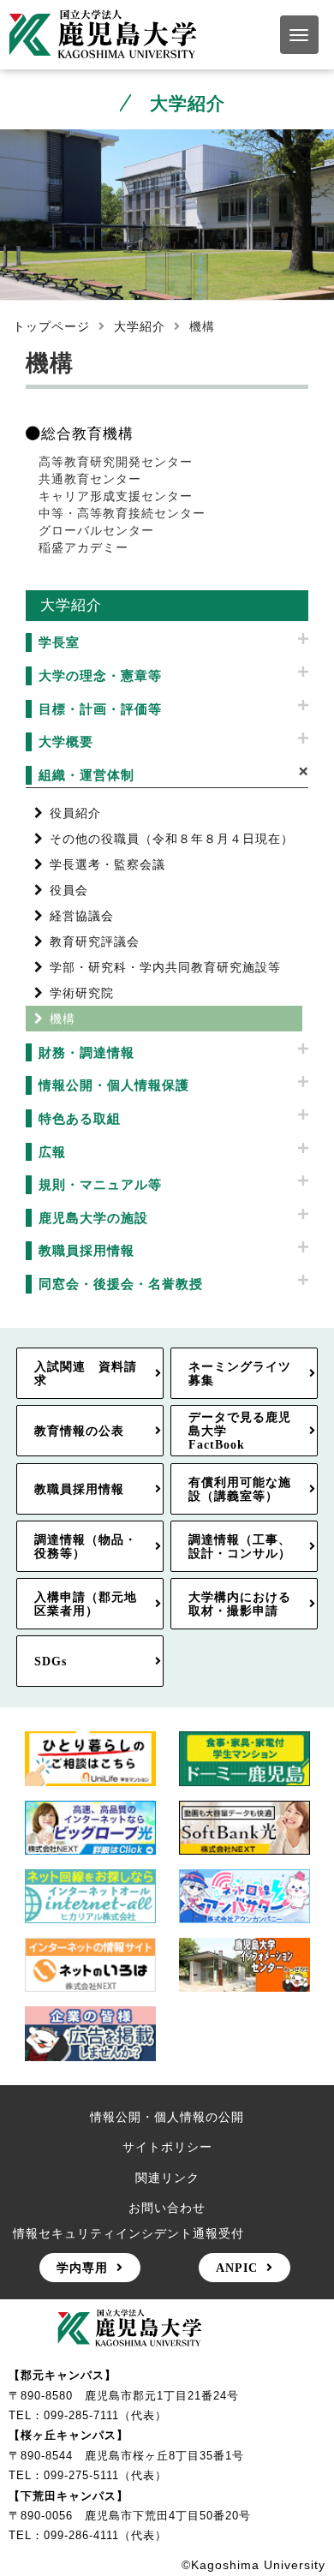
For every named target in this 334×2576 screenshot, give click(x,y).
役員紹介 (75, 813)
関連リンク (167, 2178)
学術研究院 (82, 993)
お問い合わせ (167, 2208)
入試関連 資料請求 (86, 1373)
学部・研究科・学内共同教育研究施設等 (165, 967)
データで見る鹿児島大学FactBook (240, 1431)
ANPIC (237, 2268)
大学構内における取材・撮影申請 (240, 1604)
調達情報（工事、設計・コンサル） (240, 1546)
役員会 (69, 890)
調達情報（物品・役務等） (86, 1546)
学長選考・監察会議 (107, 864)
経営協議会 (82, 916)
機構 (63, 1019)
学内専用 (82, 2268)
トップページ (51, 326)
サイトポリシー (167, 2147)
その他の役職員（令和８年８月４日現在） (172, 839)
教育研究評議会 (95, 941)
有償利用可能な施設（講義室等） (240, 1489)
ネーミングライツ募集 (240, 1373)
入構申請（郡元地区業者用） (86, 1604)
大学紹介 (140, 326)
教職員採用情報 (79, 1489)
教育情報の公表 (79, 1431)
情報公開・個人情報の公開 (167, 2117)
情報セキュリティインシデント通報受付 (128, 2233)
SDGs (51, 1661)
